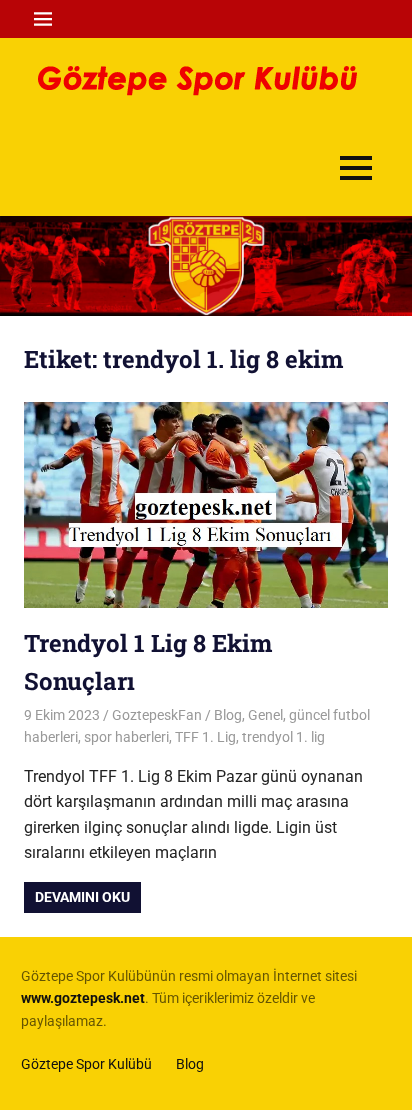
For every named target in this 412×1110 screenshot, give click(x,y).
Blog (228, 715)
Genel (265, 715)
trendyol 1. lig (283, 737)
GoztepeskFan (157, 715)
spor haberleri (126, 737)
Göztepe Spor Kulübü (86, 1064)
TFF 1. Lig (205, 737)
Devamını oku (82, 897)
